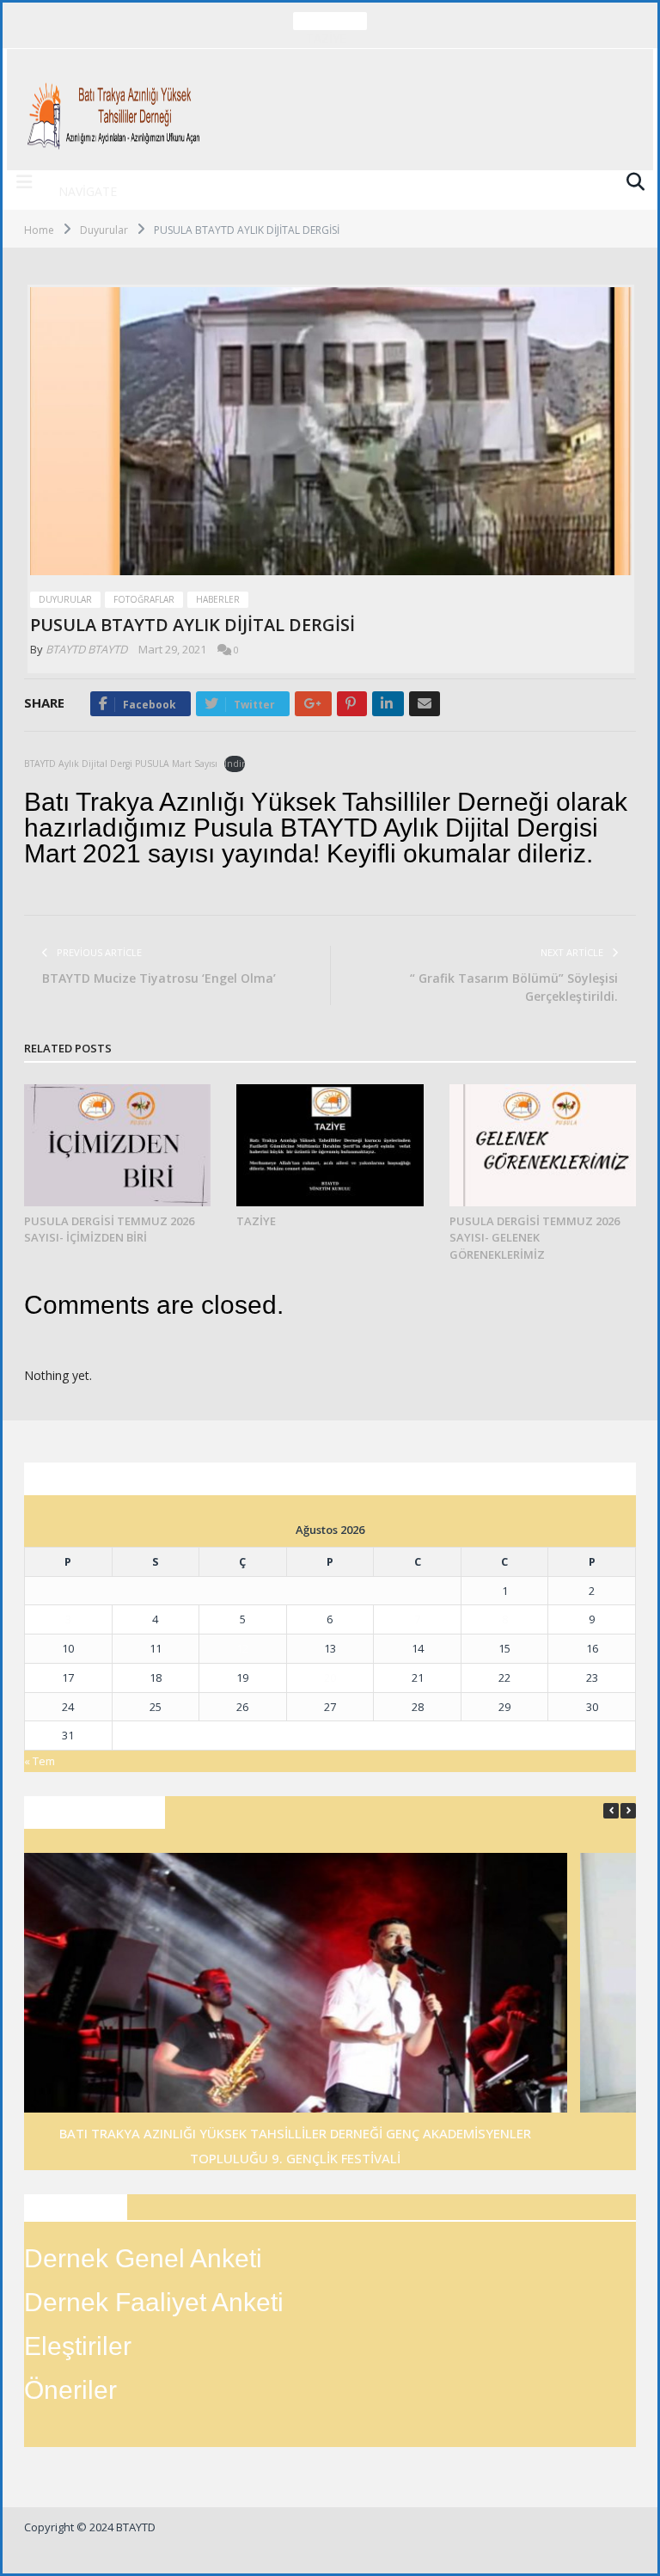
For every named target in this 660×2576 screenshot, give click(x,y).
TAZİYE (326, 39)
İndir (235, 764)
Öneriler (70, 2390)
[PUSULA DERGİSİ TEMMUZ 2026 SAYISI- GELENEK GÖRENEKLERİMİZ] (543, 1145)
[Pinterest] (352, 704)
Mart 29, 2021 (172, 649)
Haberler (218, 599)
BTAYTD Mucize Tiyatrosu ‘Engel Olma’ (159, 978)
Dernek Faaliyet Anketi (154, 2302)
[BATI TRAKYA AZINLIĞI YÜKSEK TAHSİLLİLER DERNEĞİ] (116, 110)
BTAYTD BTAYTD (86, 649)
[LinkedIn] (388, 704)
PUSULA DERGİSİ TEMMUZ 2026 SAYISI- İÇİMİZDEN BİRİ (109, 1230)
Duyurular (65, 599)
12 (242, 1648)
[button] (628, 1811)
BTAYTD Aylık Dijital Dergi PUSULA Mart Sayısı (121, 764)
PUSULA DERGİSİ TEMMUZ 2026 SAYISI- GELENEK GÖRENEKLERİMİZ (535, 1238)
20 (330, 1677)
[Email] (425, 704)
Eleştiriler (78, 2346)
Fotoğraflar (144, 599)
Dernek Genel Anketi (143, 2258)
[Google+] (313, 704)
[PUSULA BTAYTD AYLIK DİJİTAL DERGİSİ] (331, 433)
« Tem (40, 1761)
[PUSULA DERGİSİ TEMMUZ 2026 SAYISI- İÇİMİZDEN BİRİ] (117, 1145)
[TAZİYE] (330, 1145)
